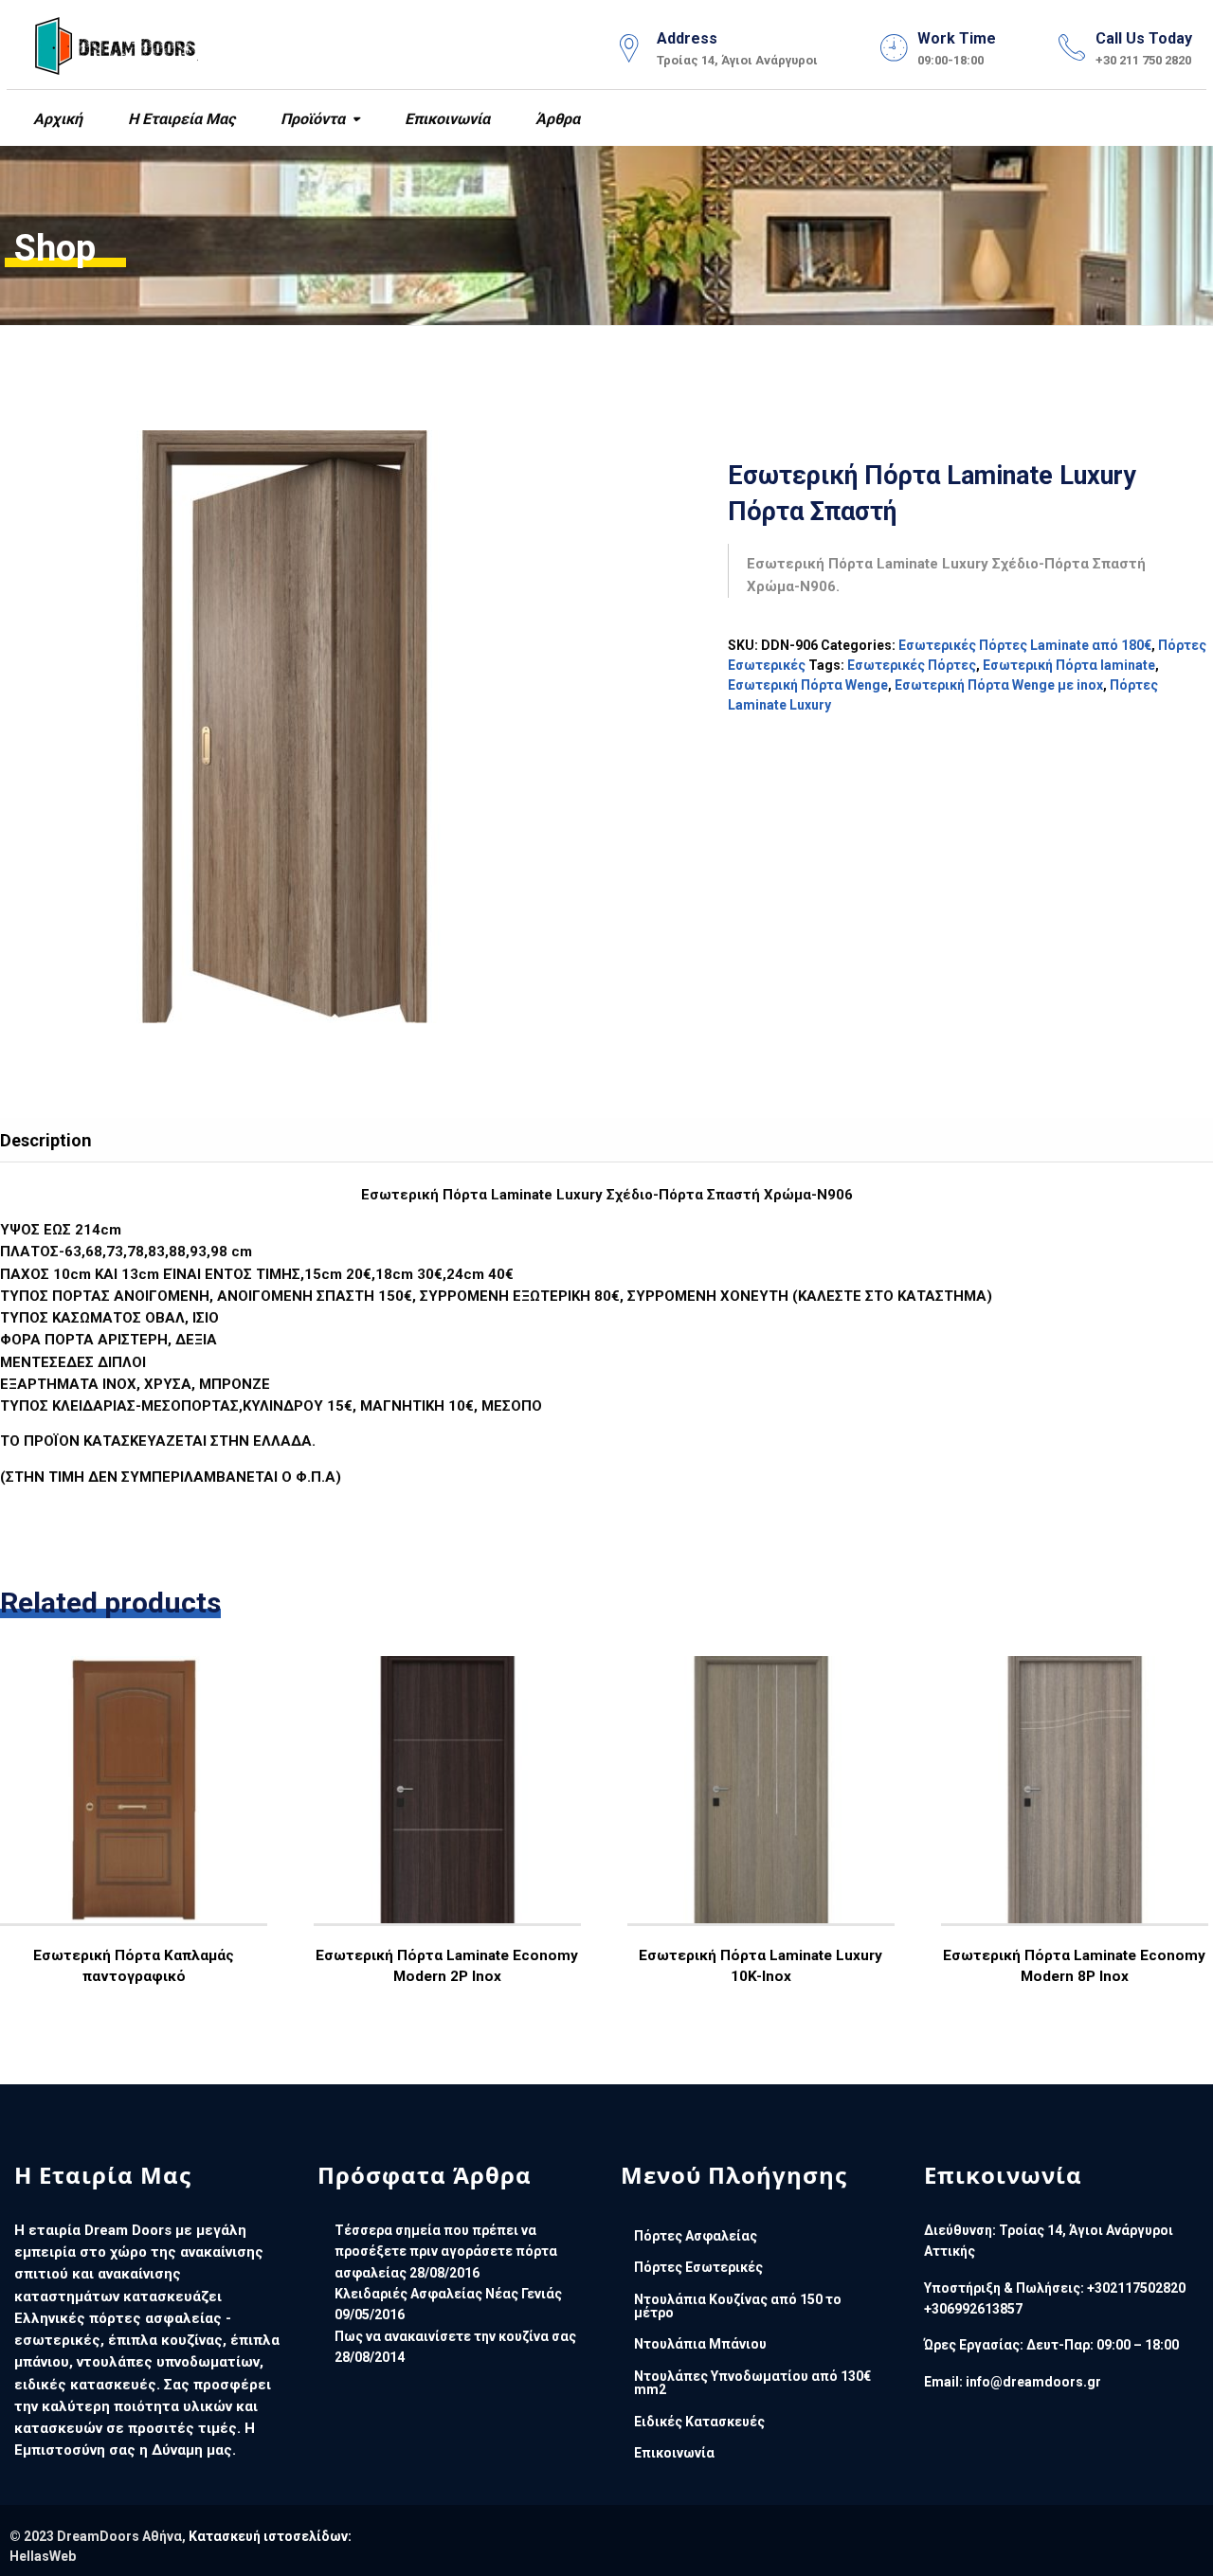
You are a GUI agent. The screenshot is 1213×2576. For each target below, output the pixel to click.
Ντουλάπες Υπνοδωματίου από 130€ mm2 (752, 2383)
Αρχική (56, 119)
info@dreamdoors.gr (1033, 2382)
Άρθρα (556, 119)
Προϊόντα (311, 119)
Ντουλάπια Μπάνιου (700, 2344)
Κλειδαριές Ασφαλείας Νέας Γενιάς (448, 2294)
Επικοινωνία (445, 119)
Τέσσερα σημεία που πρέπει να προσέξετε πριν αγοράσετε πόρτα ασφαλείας (446, 2252)
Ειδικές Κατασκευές (699, 2422)
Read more (133, 1844)
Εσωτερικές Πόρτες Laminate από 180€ (1025, 645)
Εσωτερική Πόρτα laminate (1069, 665)
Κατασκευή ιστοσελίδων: (270, 2536)
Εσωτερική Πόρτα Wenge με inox (999, 685)
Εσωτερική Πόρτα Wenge (808, 685)
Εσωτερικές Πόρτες (912, 665)
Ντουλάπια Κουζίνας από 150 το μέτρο (738, 2306)
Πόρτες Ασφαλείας (696, 2236)
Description (46, 1140)
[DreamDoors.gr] (116, 42)
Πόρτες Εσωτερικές (698, 2267)
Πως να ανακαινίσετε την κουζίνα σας (455, 2336)
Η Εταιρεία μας (180, 119)
